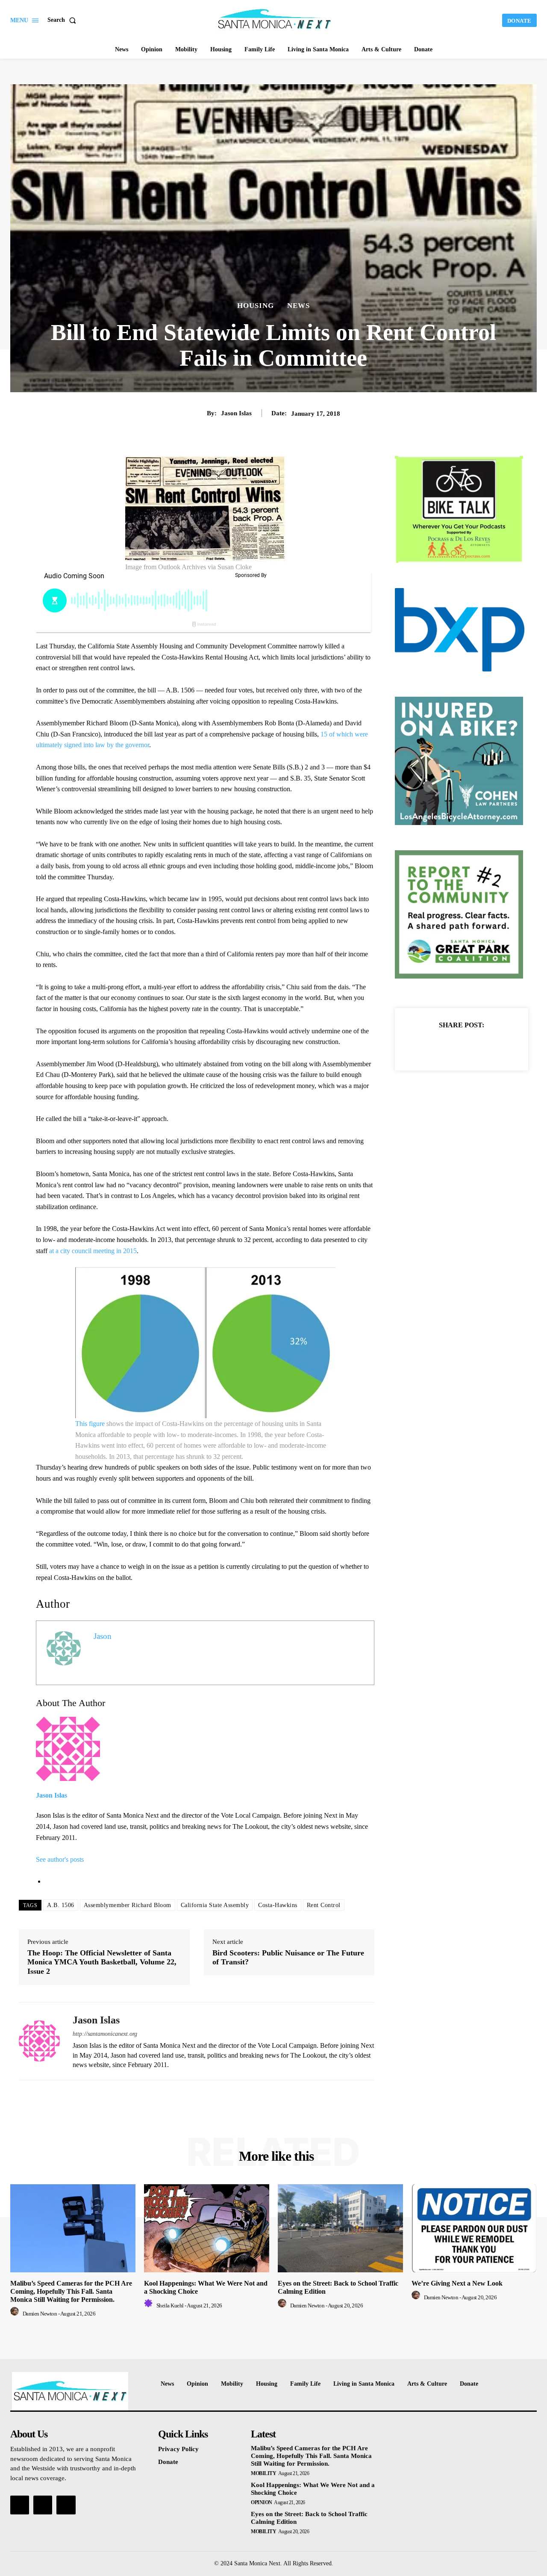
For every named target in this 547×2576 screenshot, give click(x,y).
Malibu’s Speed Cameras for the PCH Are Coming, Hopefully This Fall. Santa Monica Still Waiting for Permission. (71, 2291)
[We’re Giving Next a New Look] (474, 2228)
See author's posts (60, 1859)
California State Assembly (215, 1905)
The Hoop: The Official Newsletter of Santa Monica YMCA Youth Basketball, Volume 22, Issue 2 (102, 1962)
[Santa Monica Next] (275, 19)
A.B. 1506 (61, 1905)
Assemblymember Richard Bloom (128, 1905)
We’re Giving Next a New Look (457, 2283)
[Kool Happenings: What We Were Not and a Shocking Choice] (207, 2228)
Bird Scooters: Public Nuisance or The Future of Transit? (288, 1958)
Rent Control (324, 1905)
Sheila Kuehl (170, 2305)
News (298, 306)
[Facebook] (432, 1046)
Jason (103, 1636)
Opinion (262, 2502)
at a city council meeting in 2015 (93, 1251)
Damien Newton (40, 2314)
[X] (452, 1046)
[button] (63, 20)
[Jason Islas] (39, 2041)
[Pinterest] (471, 1046)
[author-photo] (16, 2314)
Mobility (263, 2473)
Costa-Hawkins (278, 1905)
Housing (256, 306)
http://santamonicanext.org (105, 2034)
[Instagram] (43, 2505)
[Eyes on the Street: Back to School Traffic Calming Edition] (340, 2228)
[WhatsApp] (491, 1046)
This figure (90, 1424)
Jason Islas (236, 413)
